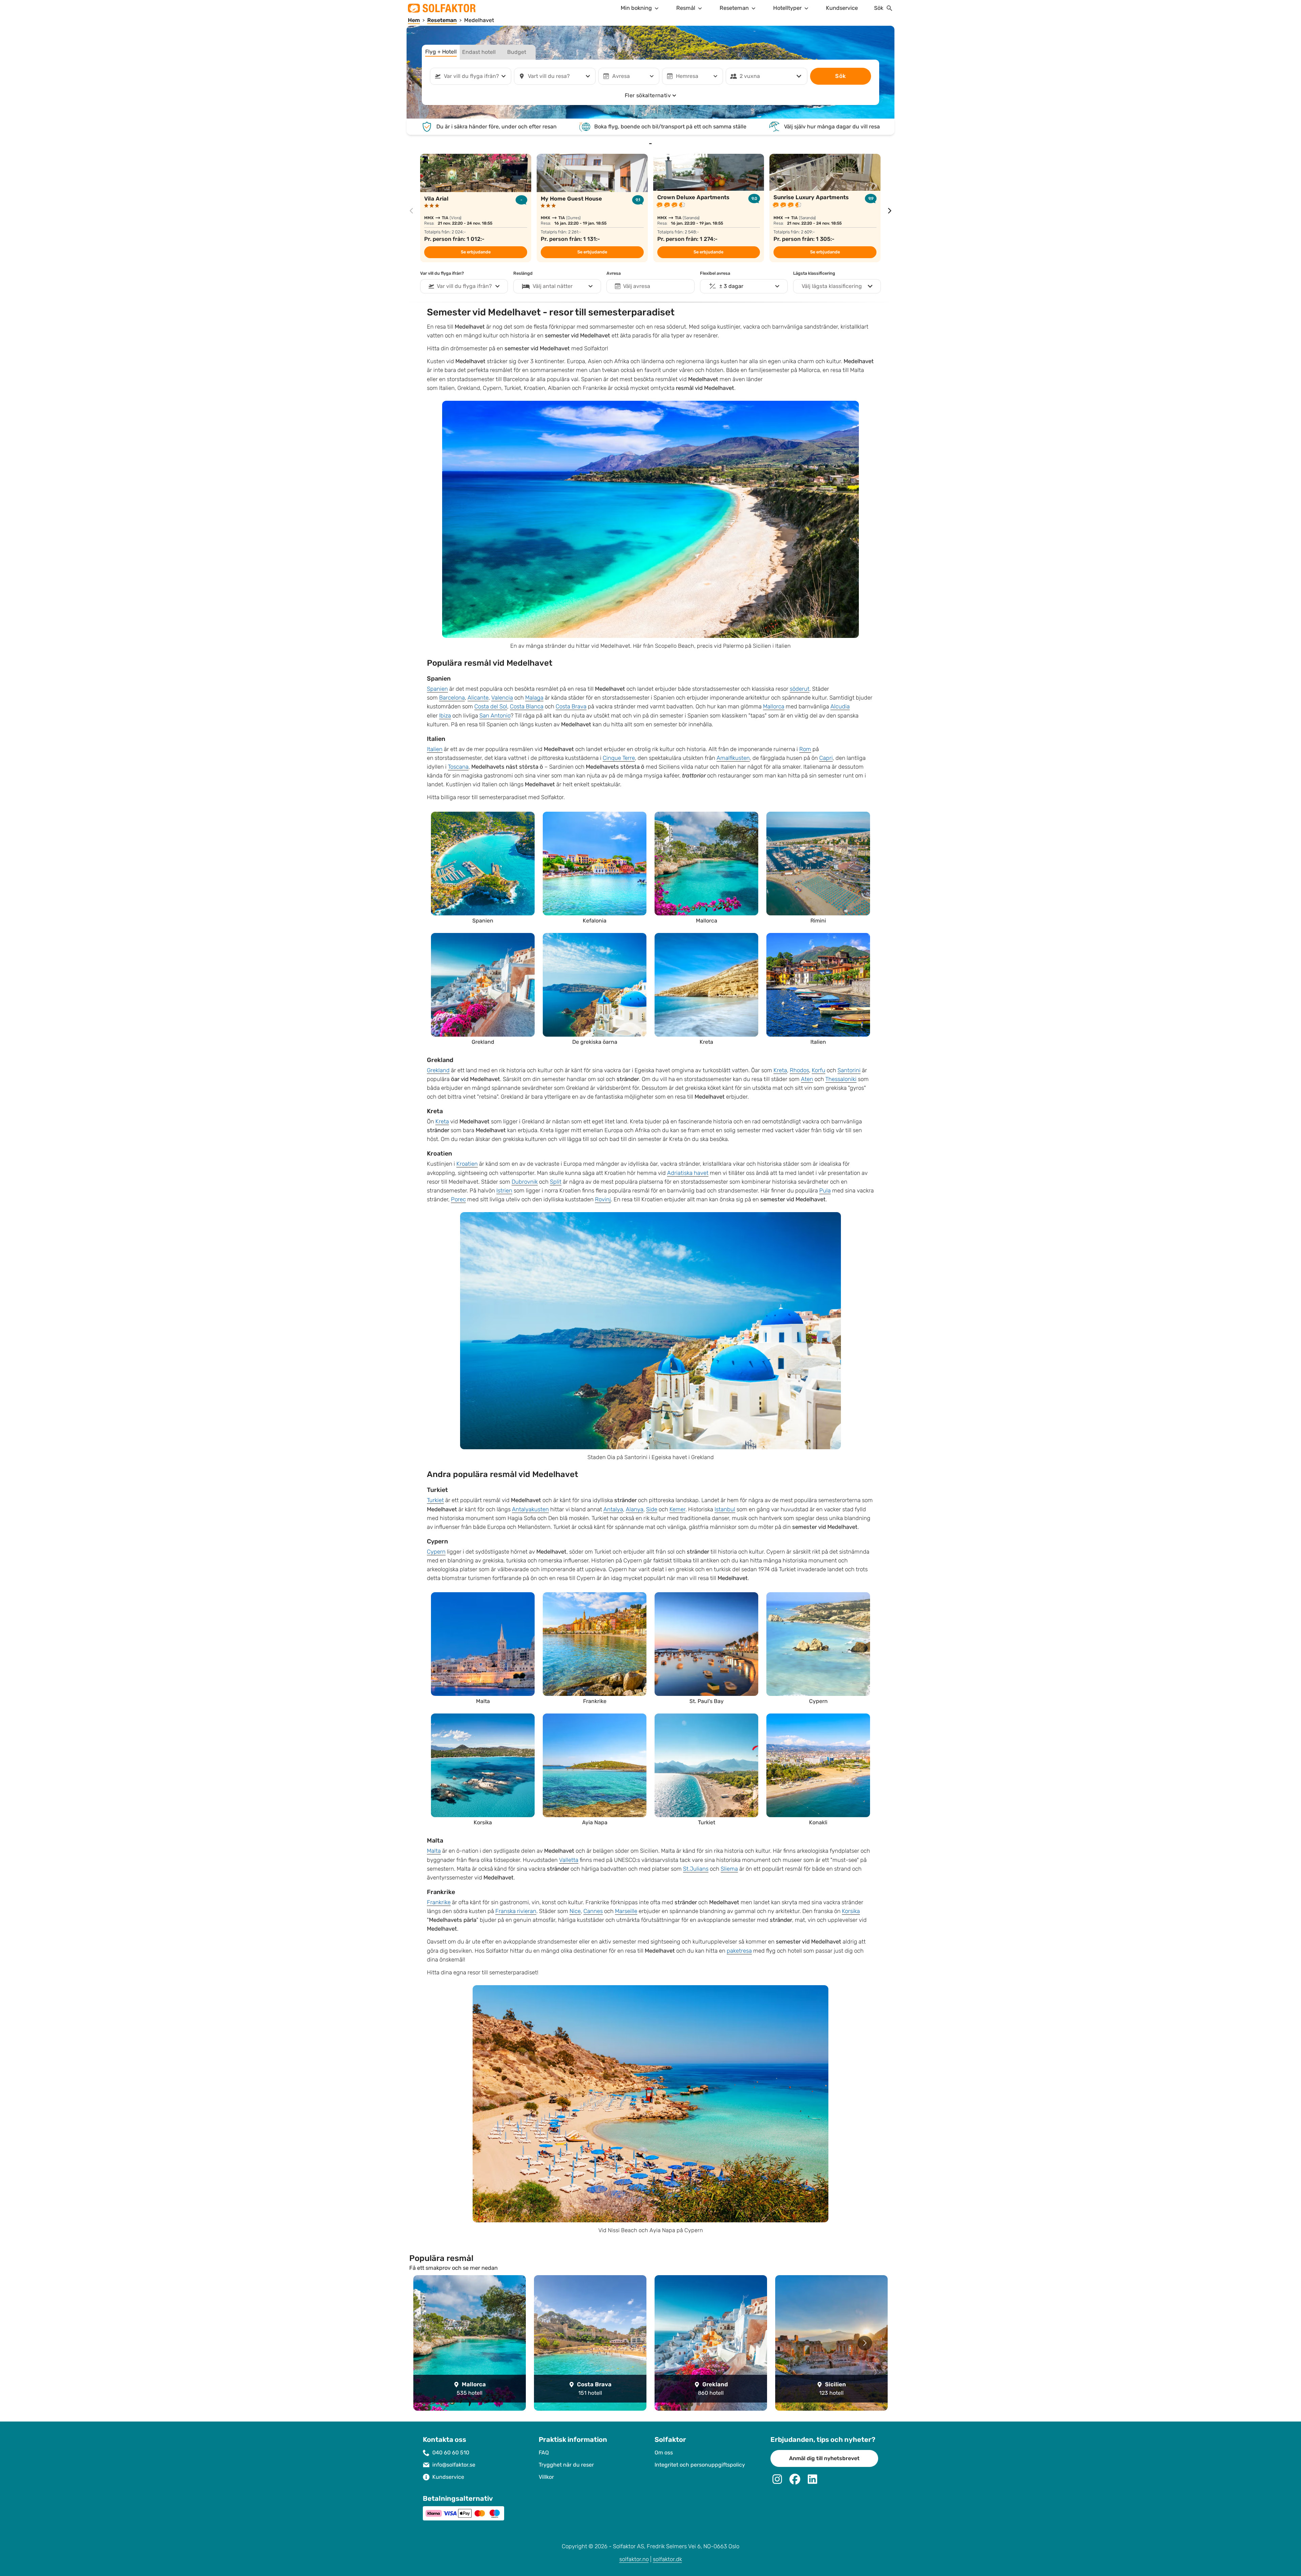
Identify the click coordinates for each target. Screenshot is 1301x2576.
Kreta (780, 1070)
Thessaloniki (841, 1079)
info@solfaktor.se (454, 2465)
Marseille (626, 1911)
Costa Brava (571, 707)
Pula (825, 1191)
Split (556, 1182)
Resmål (686, 8)
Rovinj (603, 1199)
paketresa (739, 1951)
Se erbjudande (476, 252)
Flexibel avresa (715, 273)
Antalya (613, 1509)
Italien (435, 749)
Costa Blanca (527, 707)
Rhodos (799, 1070)
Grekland (438, 1070)
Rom (805, 749)
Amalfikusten (733, 758)
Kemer (677, 1509)
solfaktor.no (634, 2559)
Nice (575, 1911)
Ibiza (445, 716)
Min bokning (636, 8)
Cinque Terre (619, 758)
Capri (826, 758)
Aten (807, 1079)
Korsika (851, 1911)
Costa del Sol (491, 707)
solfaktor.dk (667, 2559)
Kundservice (842, 8)
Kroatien (467, 1164)
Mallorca (774, 707)
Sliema (729, 1869)
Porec (458, 1199)
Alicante (478, 698)
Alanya (635, 1509)
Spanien (437, 689)
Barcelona (452, 698)
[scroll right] (890, 211)
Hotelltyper (787, 8)
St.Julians (696, 1869)
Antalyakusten (530, 1509)
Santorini (849, 1070)
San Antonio (495, 716)
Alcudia (840, 707)
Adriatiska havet (688, 1173)
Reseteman (734, 8)
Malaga (534, 698)
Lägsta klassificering (814, 273)
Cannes (593, 1911)
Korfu (819, 1070)
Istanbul (725, 1509)
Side (652, 1509)
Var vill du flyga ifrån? (442, 273)
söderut (800, 689)
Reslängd (523, 273)
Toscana (458, 767)
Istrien (504, 1191)
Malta (434, 1851)
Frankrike (439, 1902)
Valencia (502, 698)
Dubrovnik (525, 1182)
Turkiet (435, 1500)
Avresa (614, 273)
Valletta (569, 1860)
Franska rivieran (516, 1911)
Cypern (436, 1552)
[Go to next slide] (865, 2343)
